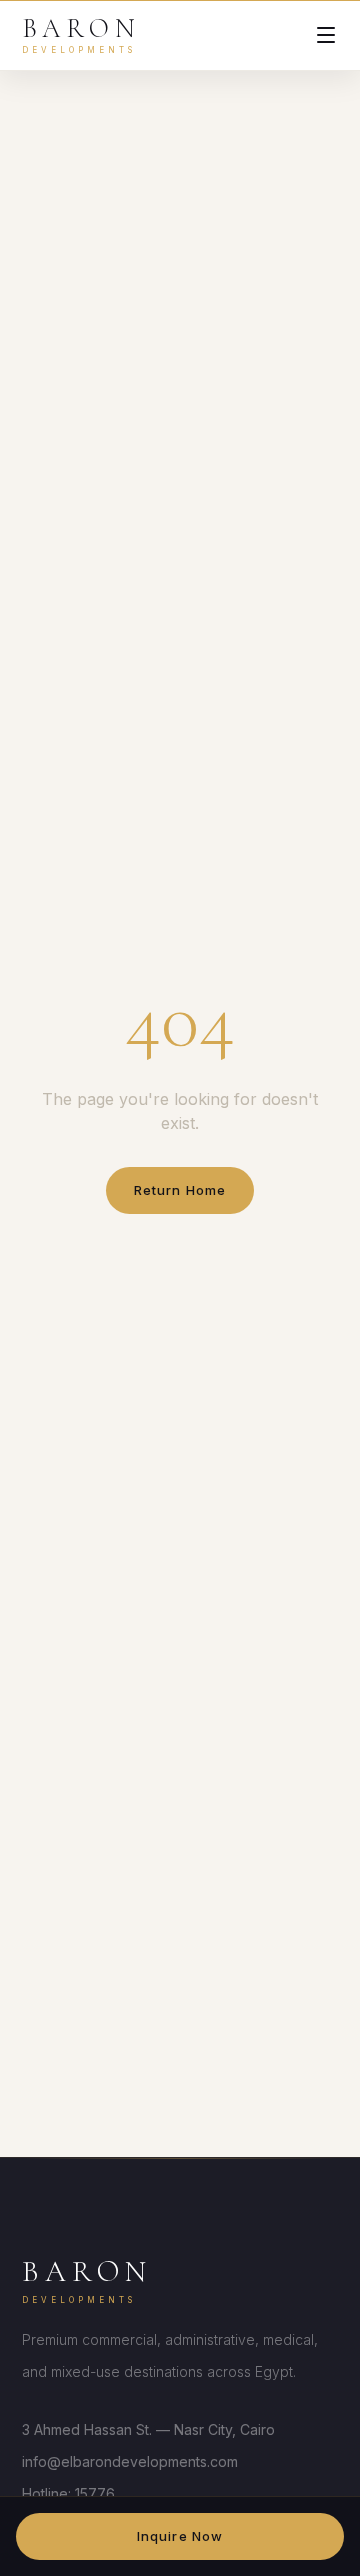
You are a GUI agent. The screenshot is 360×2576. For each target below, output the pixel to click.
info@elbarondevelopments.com (130, 2461)
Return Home (179, 1190)
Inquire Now (179, 2536)
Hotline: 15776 (68, 2493)
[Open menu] (326, 35)
